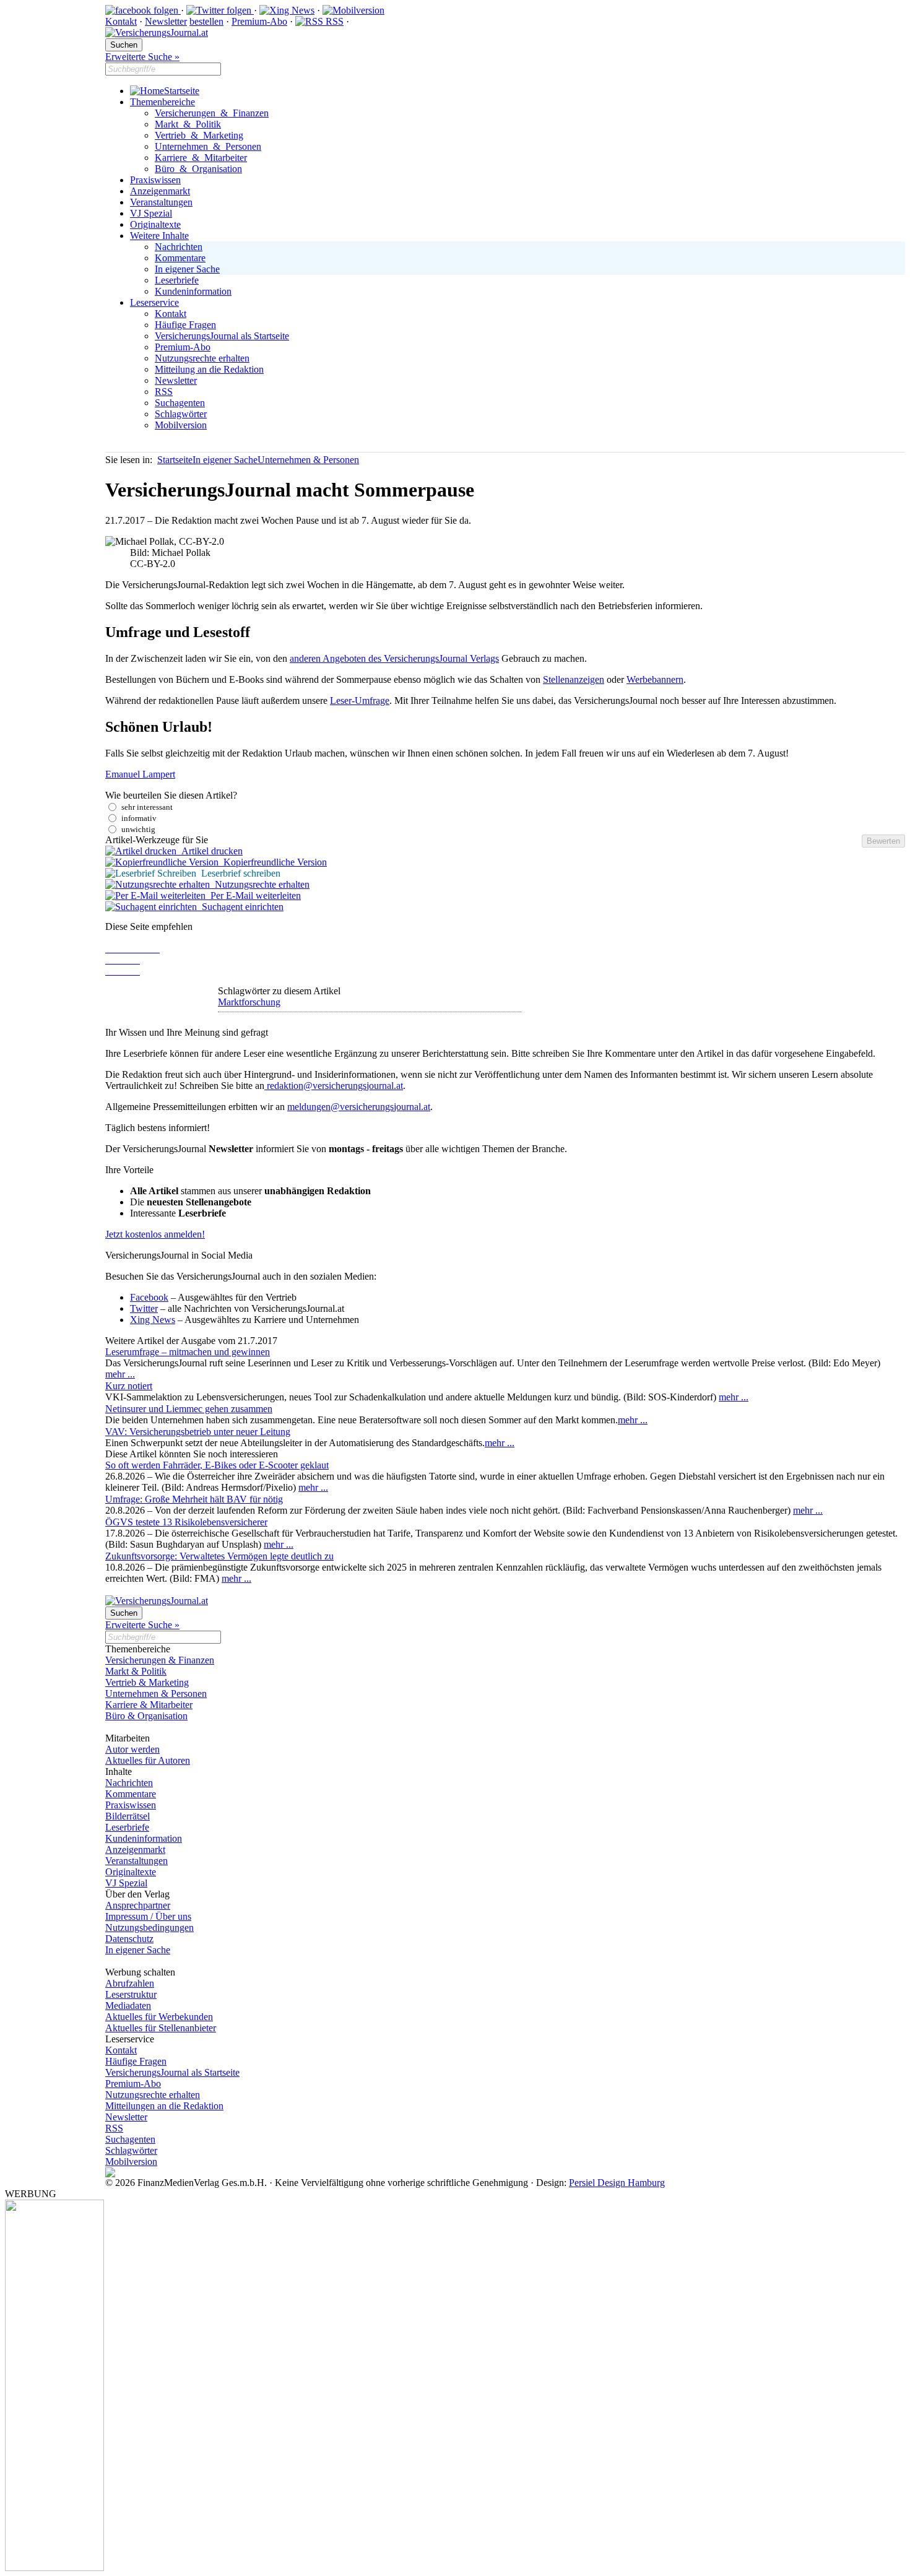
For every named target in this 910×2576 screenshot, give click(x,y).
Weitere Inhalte (159, 236)
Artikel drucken (210, 851)
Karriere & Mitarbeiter (201, 158)
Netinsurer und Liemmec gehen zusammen (189, 1409)
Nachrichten (179, 247)
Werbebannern (655, 679)
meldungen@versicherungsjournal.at (359, 1107)
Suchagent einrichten (240, 907)
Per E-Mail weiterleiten (253, 896)
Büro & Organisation (198, 169)
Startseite (182, 91)
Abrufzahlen (130, 1983)
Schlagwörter (181, 414)
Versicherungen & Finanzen (212, 113)
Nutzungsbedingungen (149, 1928)
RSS (333, 21)
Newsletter (166, 21)
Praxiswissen (155, 180)
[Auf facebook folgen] (143, 10)
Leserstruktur (131, 1994)
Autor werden (132, 1749)
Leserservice (154, 302)
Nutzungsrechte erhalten (202, 358)
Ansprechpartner (138, 1905)
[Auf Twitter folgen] (220, 10)
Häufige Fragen (185, 325)
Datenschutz (129, 1939)
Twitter (144, 1308)
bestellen (206, 21)
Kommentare (180, 258)
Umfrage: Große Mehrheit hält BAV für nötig (194, 1499)
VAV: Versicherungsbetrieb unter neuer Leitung (198, 1432)
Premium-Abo (259, 21)
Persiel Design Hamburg (617, 2183)
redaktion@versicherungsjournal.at (334, 1086)
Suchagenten (180, 403)
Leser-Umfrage (360, 700)
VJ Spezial (151, 213)
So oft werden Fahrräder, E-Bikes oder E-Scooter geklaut (217, 1465)
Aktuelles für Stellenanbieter (161, 2028)
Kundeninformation (193, 291)
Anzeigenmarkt (160, 191)
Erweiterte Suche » (142, 57)
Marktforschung (249, 1002)
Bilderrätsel (128, 1816)
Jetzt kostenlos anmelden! (155, 1234)
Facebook (149, 1297)
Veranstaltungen (161, 202)
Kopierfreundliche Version (273, 862)
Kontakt (121, 21)
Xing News (153, 1320)
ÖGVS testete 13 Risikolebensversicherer (186, 1522)
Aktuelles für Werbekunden (159, 2017)
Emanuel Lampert (140, 774)
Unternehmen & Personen (208, 146)
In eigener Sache (187, 269)
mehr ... (120, 1374)
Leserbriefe (177, 280)
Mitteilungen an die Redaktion (164, 2106)
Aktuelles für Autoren (148, 1760)
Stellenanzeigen (574, 679)
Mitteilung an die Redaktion (209, 369)
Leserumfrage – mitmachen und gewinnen (188, 1352)
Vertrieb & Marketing (199, 135)
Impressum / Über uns (148, 1916)
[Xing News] (287, 10)
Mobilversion (181, 425)
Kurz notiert (129, 1386)
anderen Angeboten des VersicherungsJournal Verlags (394, 658)
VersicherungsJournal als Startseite (222, 336)
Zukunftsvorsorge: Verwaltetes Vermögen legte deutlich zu (219, 1556)
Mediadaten (128, 2006)
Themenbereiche (162, 102)
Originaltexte (155, 224)
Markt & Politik (188, 124)
